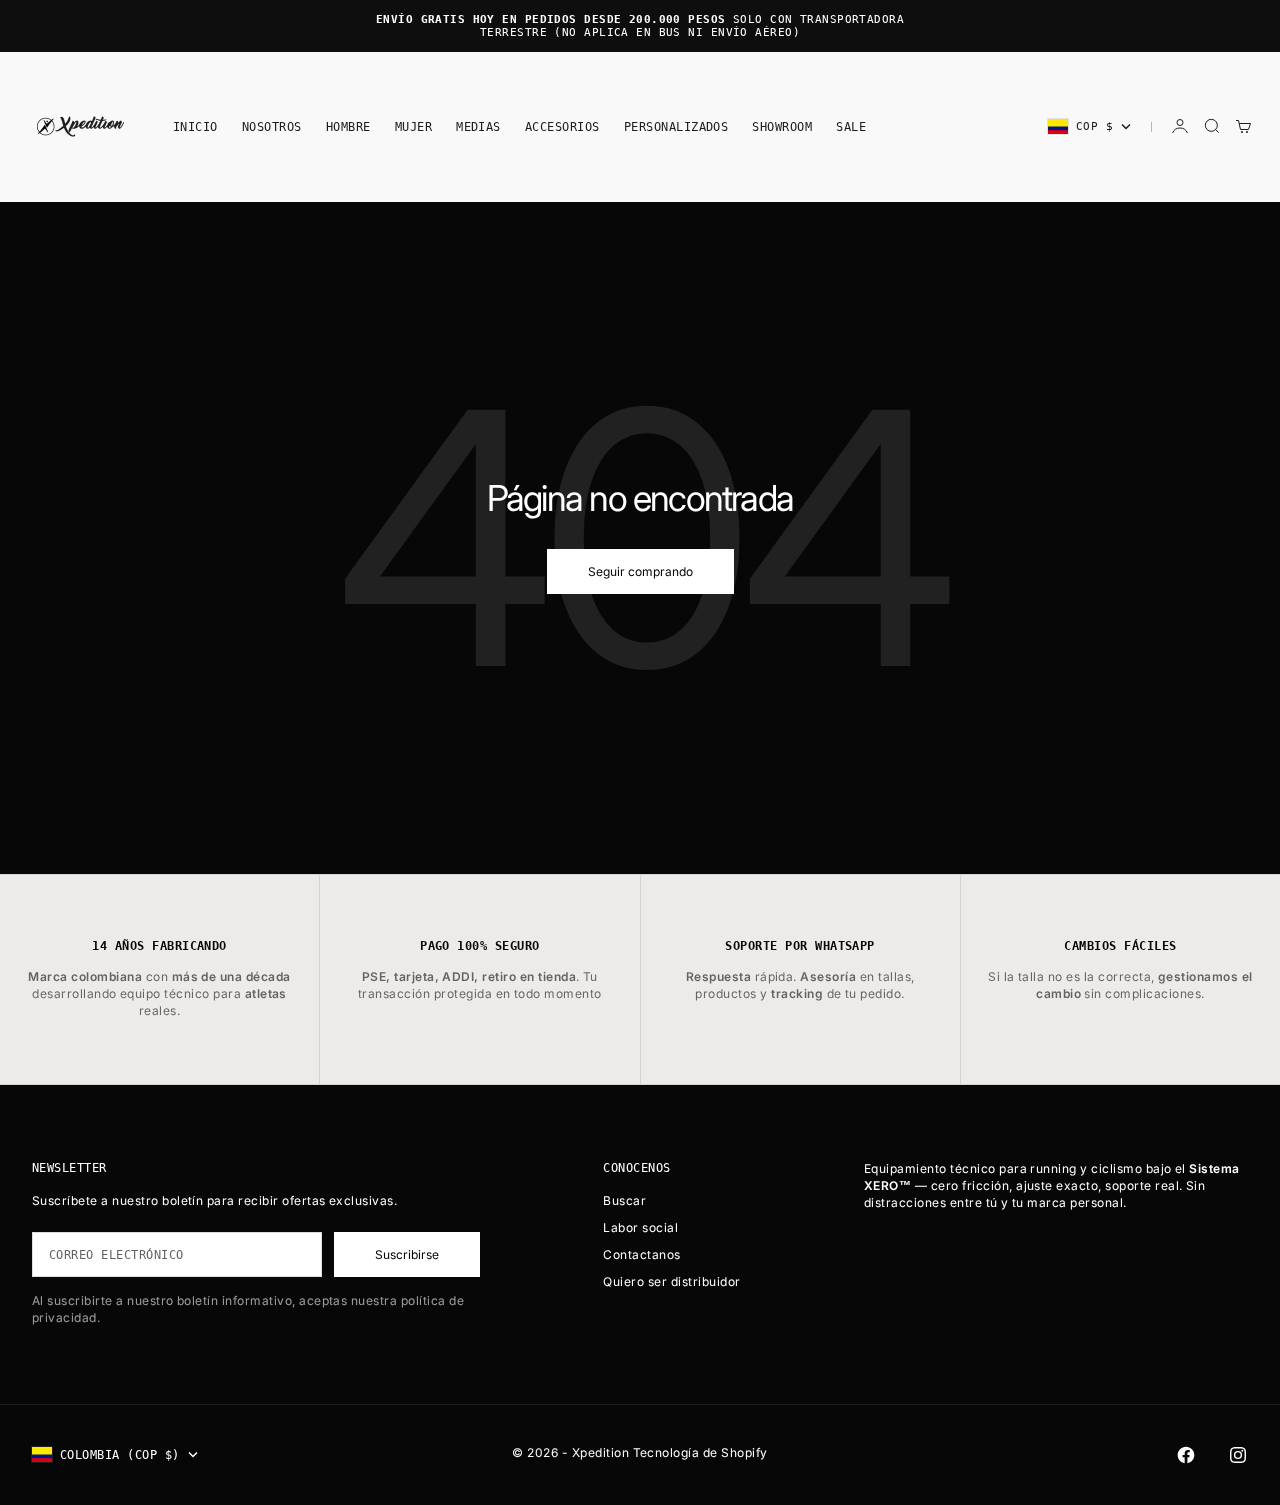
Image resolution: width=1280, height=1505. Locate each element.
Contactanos (641, 1254)
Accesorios (562, 126)
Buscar (624, 1200)
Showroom (782, 126)
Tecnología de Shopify (700, 1452)
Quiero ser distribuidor (671, 1281)
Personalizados (676, 126)
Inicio (195, 126)
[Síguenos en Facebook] (1186, 1455)
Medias (478, 126)
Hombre (348, 126)
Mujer (413, 126)
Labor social (640, 1227)
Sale (851, 126)
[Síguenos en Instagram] (1238, 1455)
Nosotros (272, 126)
